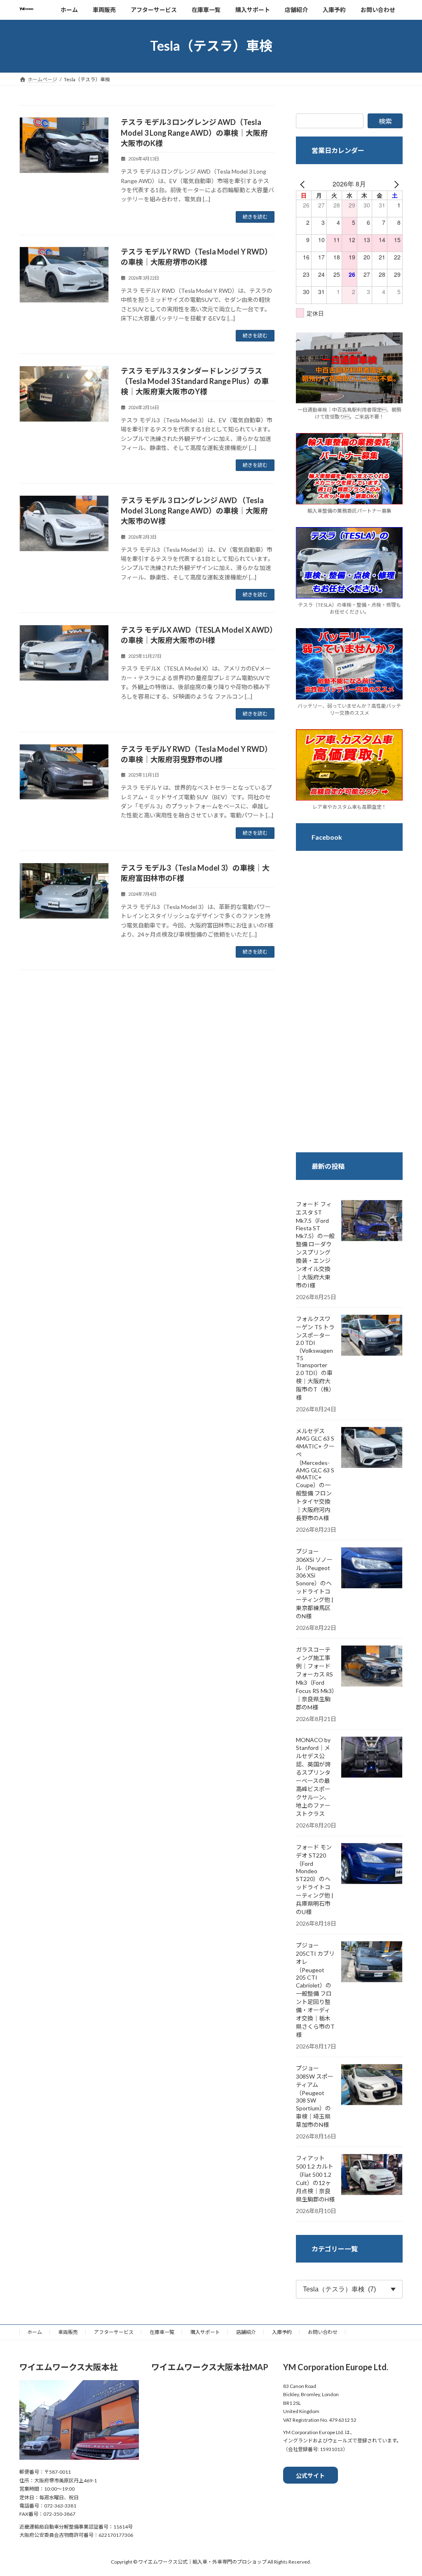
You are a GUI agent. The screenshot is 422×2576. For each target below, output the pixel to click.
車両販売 (68, 2332)
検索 (385, 121)
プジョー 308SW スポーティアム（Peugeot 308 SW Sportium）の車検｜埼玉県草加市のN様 (315, 2096)
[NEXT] (395, 184)
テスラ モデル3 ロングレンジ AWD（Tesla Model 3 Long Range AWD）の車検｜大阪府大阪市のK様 (194, 132)
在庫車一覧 (162, 2332)
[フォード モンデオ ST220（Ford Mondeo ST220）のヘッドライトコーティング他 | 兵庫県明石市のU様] (372, 1864)
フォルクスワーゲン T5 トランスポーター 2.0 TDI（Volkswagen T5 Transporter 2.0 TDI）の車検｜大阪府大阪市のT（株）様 (315, 1358)
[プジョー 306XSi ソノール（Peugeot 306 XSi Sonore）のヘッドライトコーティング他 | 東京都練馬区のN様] (372, 1568)
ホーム (35, 2332)
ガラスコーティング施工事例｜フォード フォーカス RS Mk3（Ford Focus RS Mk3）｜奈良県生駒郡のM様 (315, 1678)
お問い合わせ (323, 2332)
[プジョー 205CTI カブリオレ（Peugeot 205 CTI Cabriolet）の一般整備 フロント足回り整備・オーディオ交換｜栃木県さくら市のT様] (372, 1962)
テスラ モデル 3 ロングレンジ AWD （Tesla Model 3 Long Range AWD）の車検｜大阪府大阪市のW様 (194, 511)
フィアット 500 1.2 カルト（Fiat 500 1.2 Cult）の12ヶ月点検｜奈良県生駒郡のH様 (315, 2179)
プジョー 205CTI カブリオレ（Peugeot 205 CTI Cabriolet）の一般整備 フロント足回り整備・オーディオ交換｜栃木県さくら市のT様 (315, 1990)
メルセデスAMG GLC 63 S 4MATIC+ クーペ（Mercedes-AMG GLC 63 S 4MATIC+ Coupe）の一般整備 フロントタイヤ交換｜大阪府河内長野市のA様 (315, 1474)
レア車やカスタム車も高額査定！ (349, 806)
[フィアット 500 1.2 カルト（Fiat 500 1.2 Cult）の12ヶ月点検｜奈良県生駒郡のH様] (372, 2175)
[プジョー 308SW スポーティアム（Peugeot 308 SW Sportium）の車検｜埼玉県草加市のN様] (372, 2085)
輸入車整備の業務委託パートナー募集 (349, 511)
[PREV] (304, 184)
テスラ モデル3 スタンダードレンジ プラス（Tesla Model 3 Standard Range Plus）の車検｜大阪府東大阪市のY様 (195, 381)
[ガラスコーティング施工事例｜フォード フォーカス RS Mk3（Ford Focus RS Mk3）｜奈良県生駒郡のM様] (372, 1667)
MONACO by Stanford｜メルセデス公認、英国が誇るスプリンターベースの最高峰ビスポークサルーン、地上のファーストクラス (313, 1777)
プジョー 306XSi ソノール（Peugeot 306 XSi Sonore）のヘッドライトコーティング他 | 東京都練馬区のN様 (315, 1584)
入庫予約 (282, 2332)
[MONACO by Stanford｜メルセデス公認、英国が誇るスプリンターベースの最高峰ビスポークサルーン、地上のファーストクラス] (372, 1758)
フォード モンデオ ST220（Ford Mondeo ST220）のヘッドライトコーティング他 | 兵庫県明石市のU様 (315, 1879)
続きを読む (255, 217)
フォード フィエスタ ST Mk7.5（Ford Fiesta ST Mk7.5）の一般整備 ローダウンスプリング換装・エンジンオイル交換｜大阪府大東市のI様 (315, 1245)
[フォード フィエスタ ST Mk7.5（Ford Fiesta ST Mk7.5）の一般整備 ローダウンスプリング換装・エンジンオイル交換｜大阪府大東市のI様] (372, 1221)
